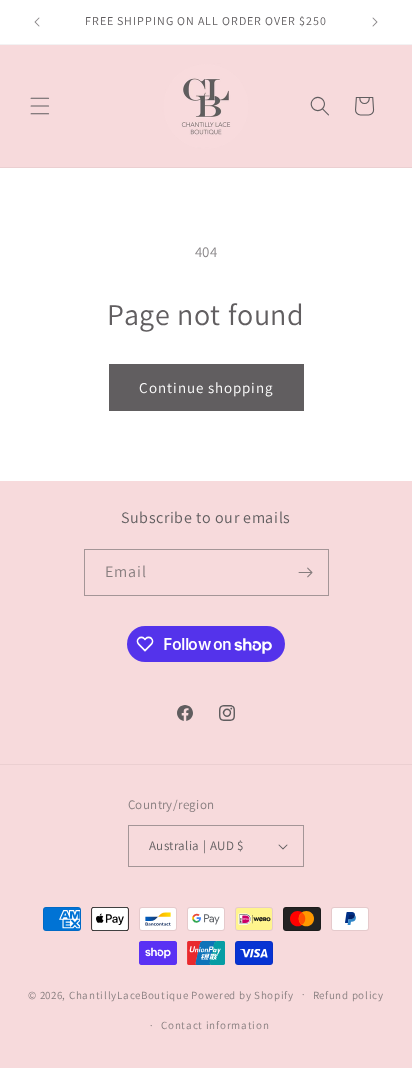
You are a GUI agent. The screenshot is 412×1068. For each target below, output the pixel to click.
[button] (40, 106)
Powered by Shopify (242, 994)
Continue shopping (206, 387)
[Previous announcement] (37, 22)
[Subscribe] (306, 572)
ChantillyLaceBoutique (129, 994)
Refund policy (348, 995)
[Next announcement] (375, 22)
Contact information (215, 1025)
